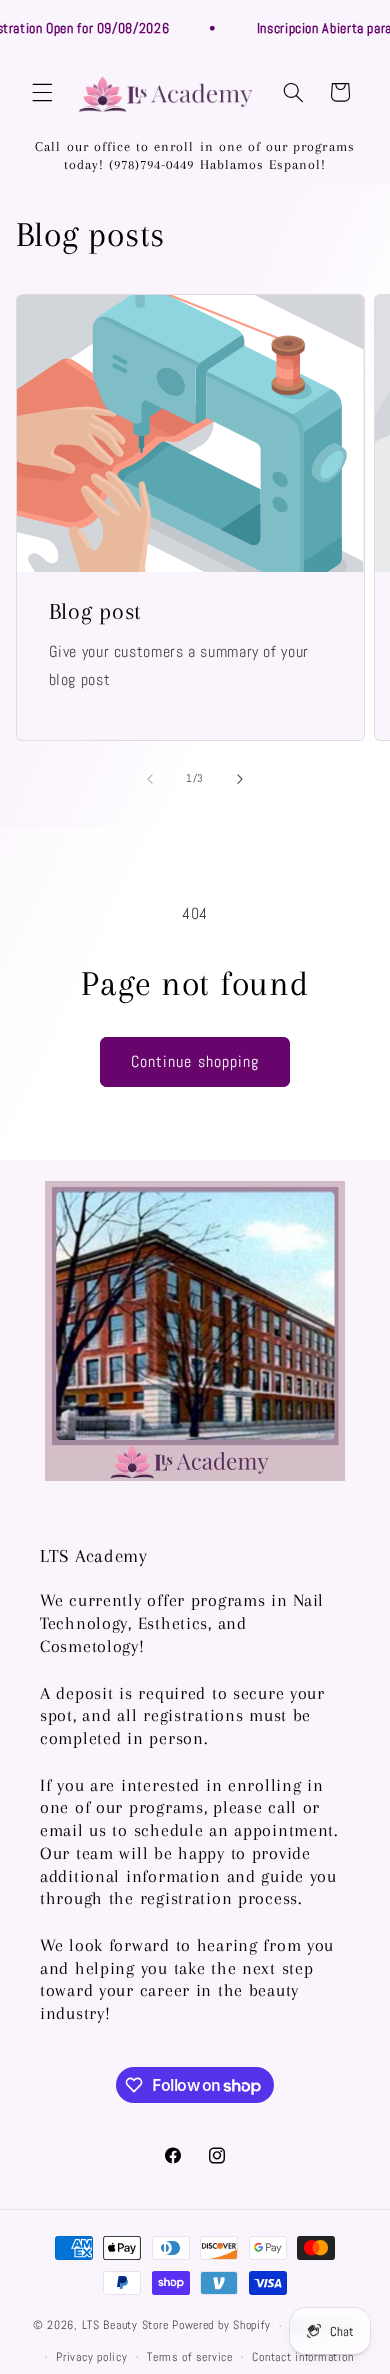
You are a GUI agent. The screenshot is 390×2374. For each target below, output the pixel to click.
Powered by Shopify (221, 2326)
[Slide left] (150, 779)
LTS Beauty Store (125, 2326)
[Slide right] (240, 779)
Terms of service (190, 2357)
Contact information (302, 2357)
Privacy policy (91, 2357)
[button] (42, 92)
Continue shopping (195, 1062)
